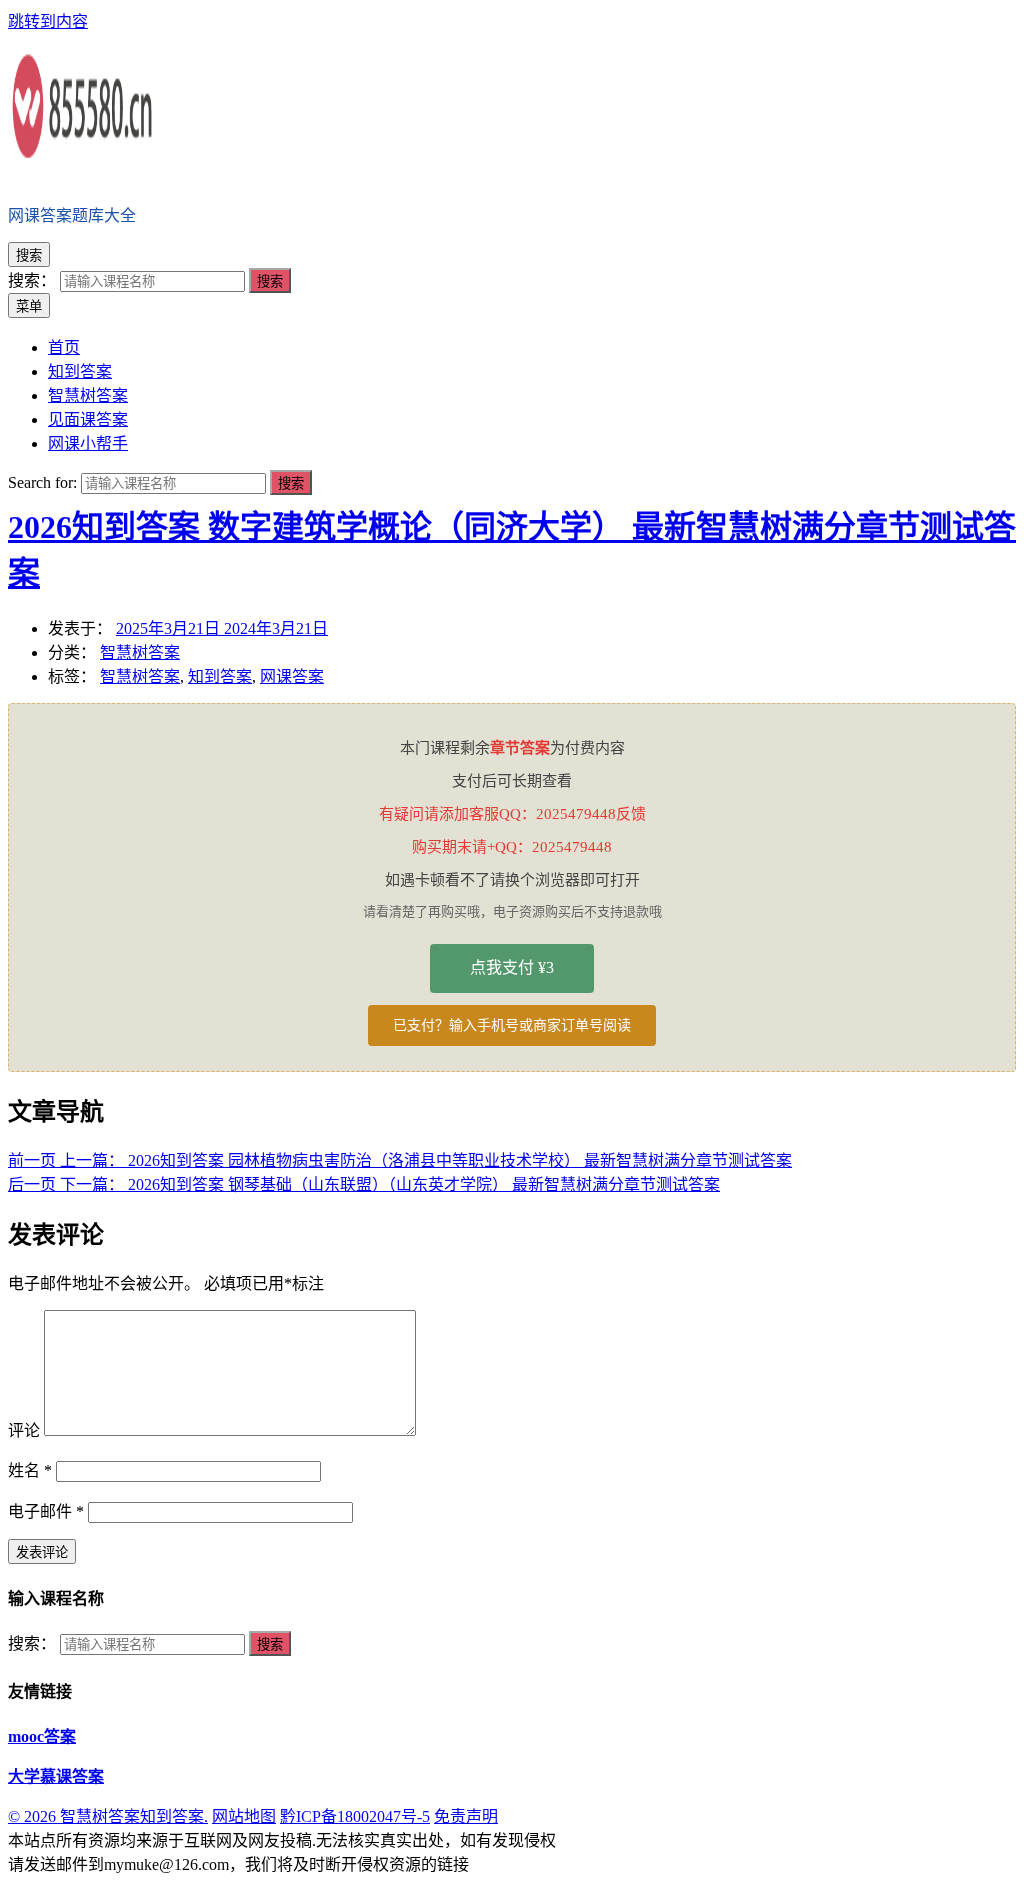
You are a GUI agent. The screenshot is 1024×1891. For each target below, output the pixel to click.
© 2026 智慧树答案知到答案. (108, 1816)
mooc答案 (42, 1736)
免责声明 (466, 1816)
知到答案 (220, 676)
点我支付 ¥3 (512, 967)
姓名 (30, 1470)
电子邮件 (46, 1511)
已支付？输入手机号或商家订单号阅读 (512, 1025)
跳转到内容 (48, 21)
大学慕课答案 (56, 1776)
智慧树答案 (140, 652)
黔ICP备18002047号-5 (355, 1816)
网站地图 (244, 1816)
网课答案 (292, 676)
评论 (24, 1430)
